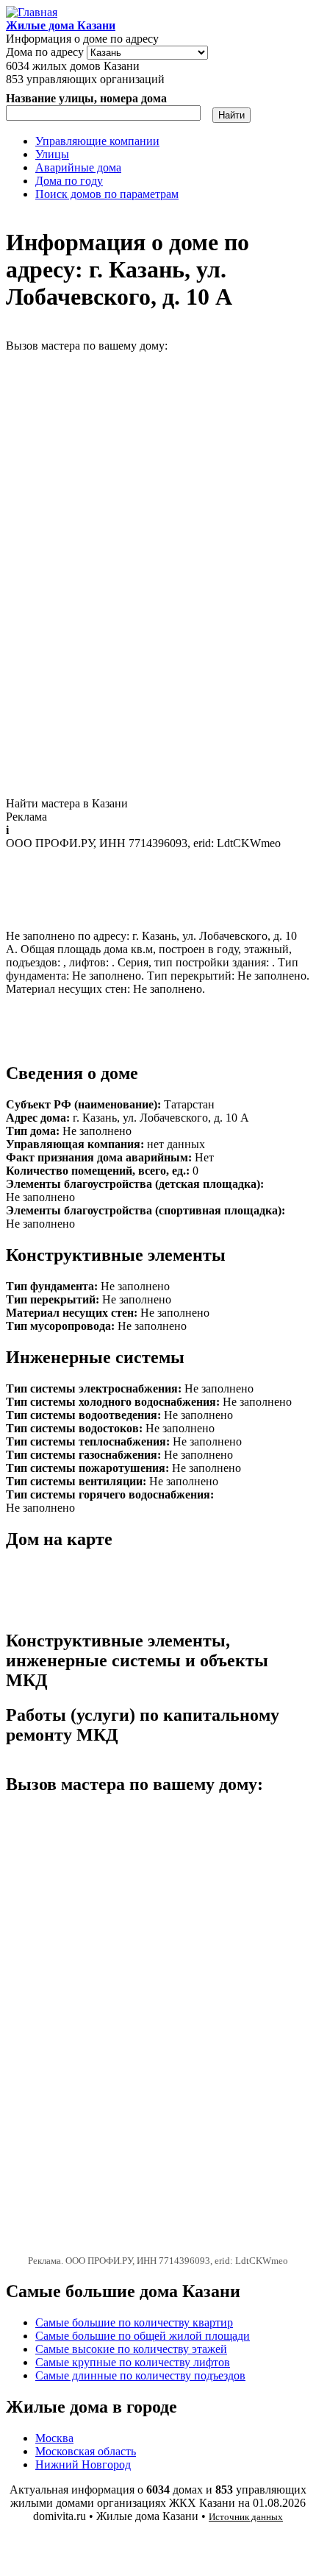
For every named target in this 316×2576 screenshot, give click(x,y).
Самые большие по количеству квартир (134, 2322)
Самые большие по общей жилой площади (143, 2336)
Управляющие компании (97, 141)
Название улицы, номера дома (86, 98)
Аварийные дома (78, 167)
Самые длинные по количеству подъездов (140, 2375)
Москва (54, 2438)
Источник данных (246, 2517)
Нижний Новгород (83, 2464)
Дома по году (69, 181)
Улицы (52, 154)
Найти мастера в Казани (67, 803)
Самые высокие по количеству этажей (131, 2349)
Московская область (86, 2451)
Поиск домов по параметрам (107, 194)
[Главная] (32, 12)
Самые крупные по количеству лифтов (133, 2362)
